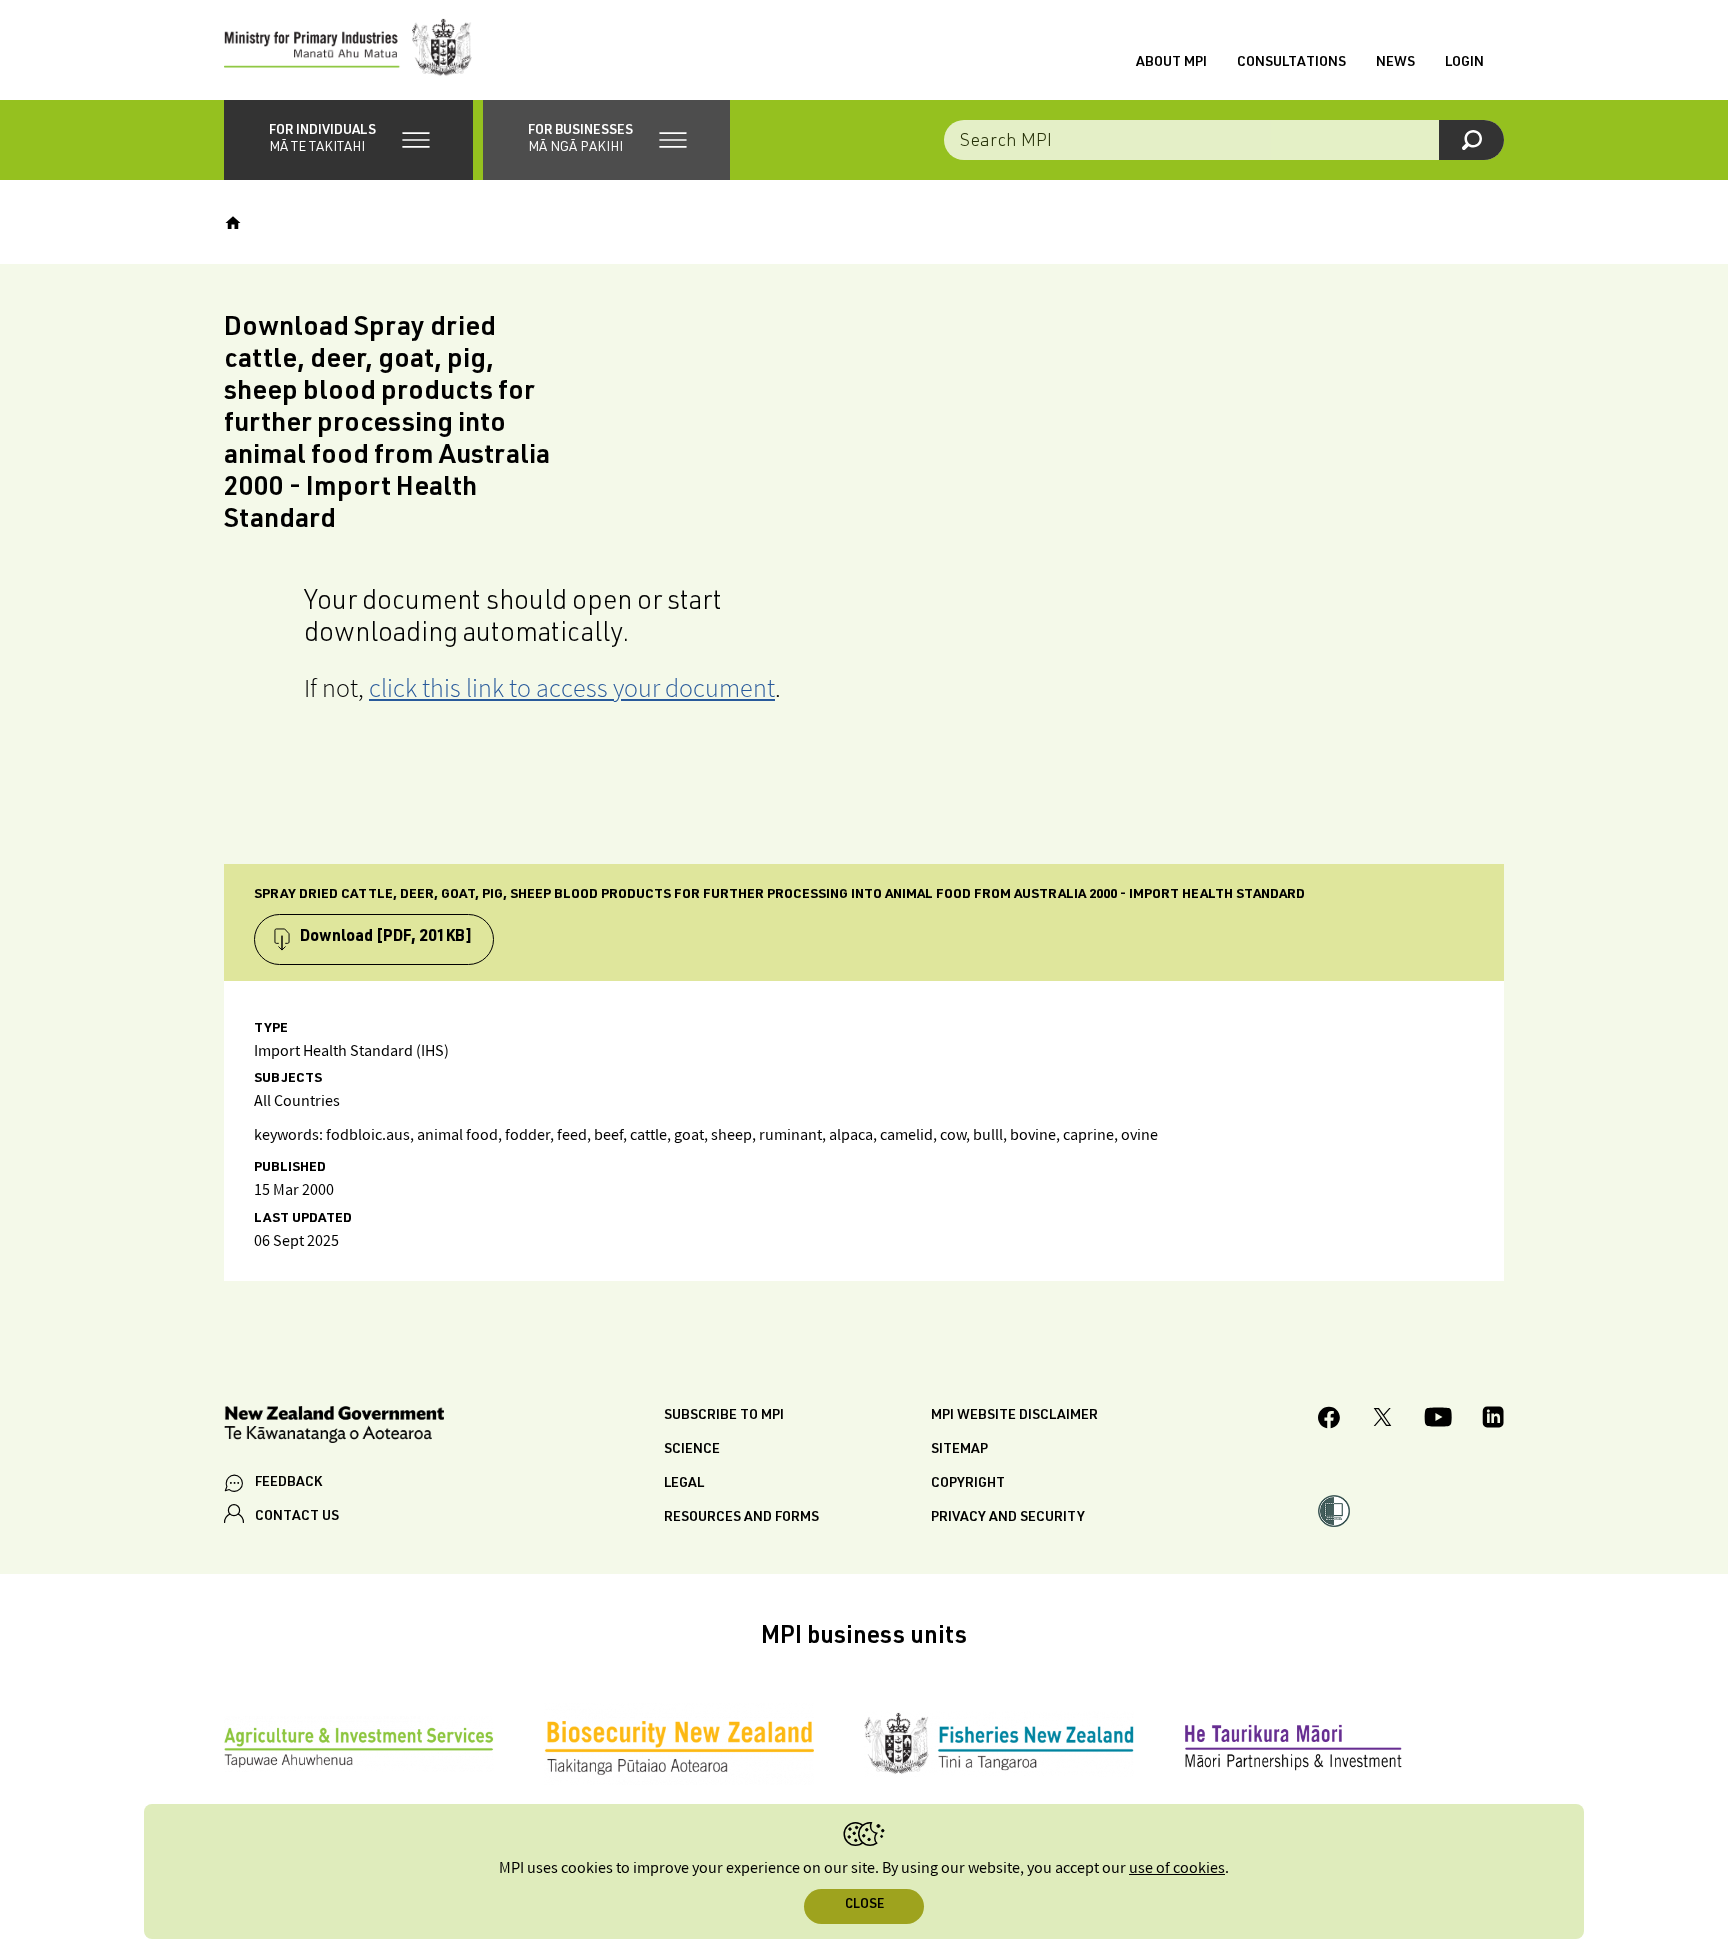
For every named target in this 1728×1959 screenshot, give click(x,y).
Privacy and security (1008, 1518)
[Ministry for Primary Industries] (348, 50)
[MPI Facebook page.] (1329, 1420)
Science (692, 1450)
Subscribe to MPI (724, 1416)
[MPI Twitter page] (1382, 1420)
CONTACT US (297, 1517)
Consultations (1291, 63)
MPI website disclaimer (1014, 1416)
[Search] (1471, 140)
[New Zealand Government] (334, 1427)
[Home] (233, 223)
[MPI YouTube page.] (1438, 1420)
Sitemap (959, 1450)
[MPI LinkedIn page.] (1493, 1420)
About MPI (1171, 63)
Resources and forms (741, 1518)
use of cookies (1177, 1868)
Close (864, 1905)
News (1395, 63)
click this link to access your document (572, 687)
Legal (684, 1484)
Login (1464, 63)
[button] (348, 140)
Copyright (968, 1484)
